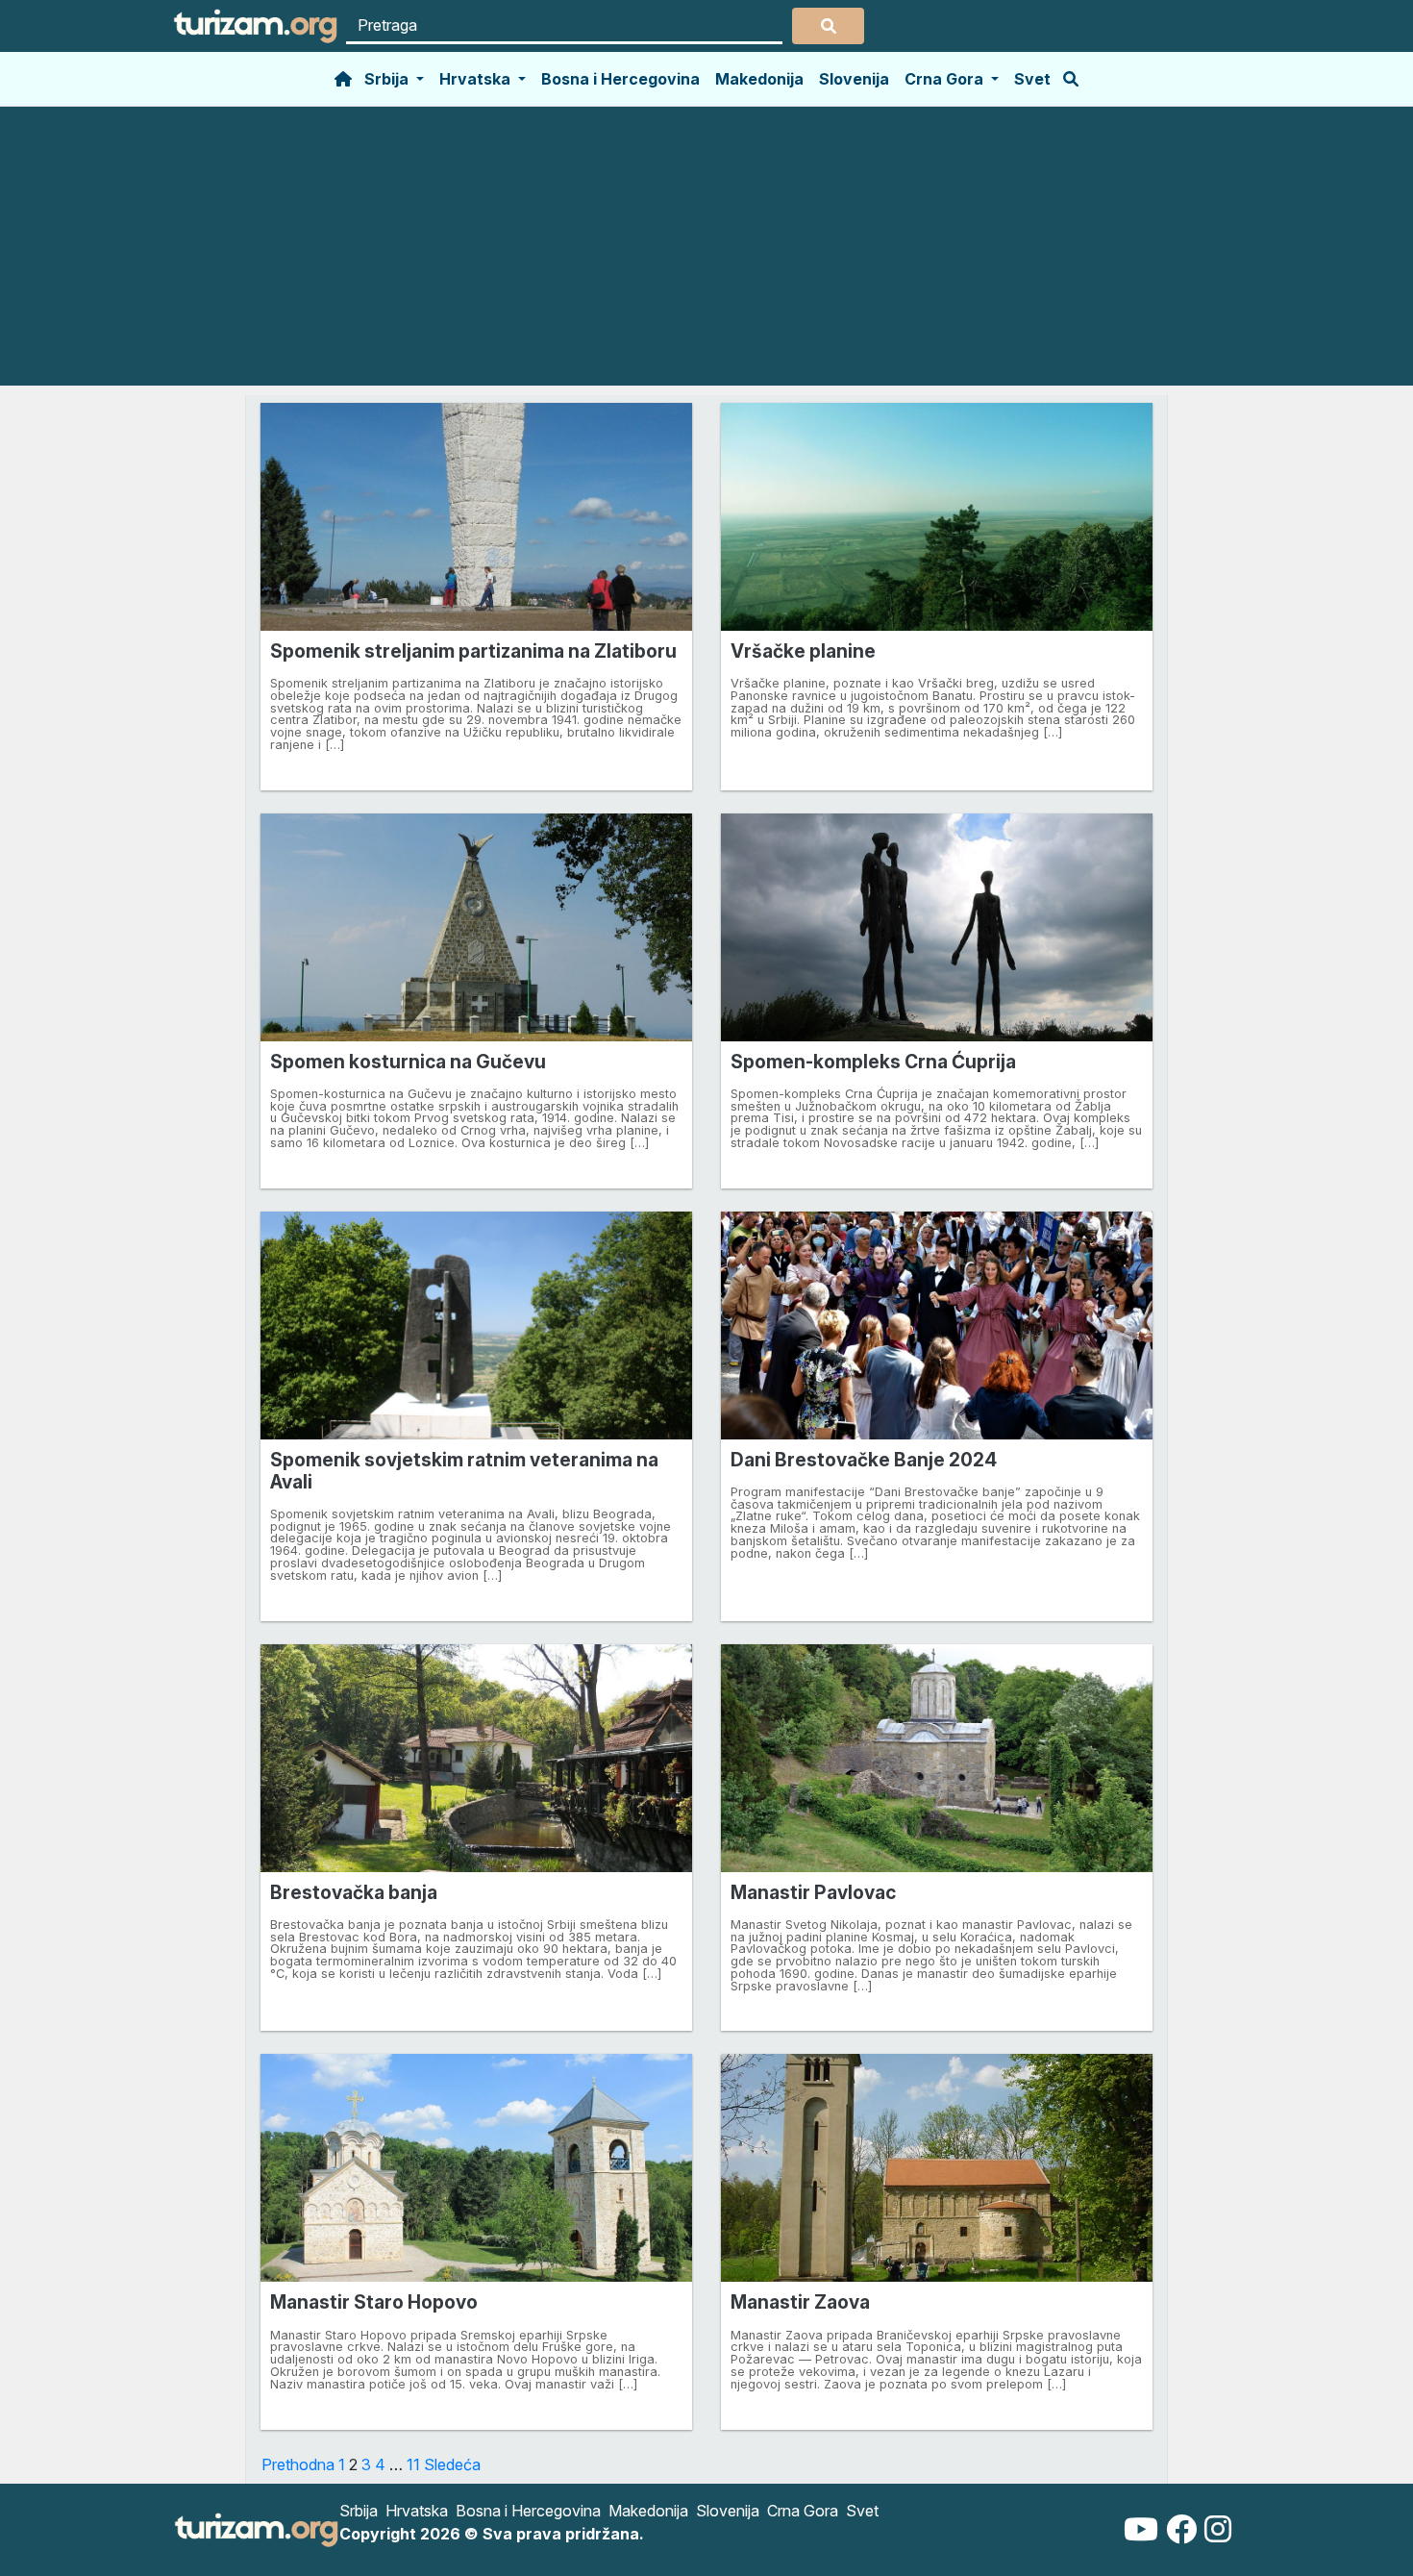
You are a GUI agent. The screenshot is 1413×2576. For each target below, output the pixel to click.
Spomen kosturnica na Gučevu (408, 1062)
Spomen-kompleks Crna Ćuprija (873, 1062)
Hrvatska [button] (477, 79)
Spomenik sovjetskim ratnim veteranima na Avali (464, 1471)
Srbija (359, 2511)
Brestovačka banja (354, 1892)
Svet (1032, 79)
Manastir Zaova (800, 2302)
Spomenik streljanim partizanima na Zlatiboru (473, 651)
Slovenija (854, 79)
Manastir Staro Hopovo (374, 2302)
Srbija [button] (388, 79)
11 (413, 2464)
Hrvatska (417, 2511)
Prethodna (298, 2464)
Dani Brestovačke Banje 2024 (864, 1460)
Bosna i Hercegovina (620, 79)
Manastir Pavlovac (813, 1892)
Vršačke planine (803, 651)
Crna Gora (803, 2511)
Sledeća (452, 2464)
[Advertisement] (706, 251)
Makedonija (759, 79)
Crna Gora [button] (946, 79)
